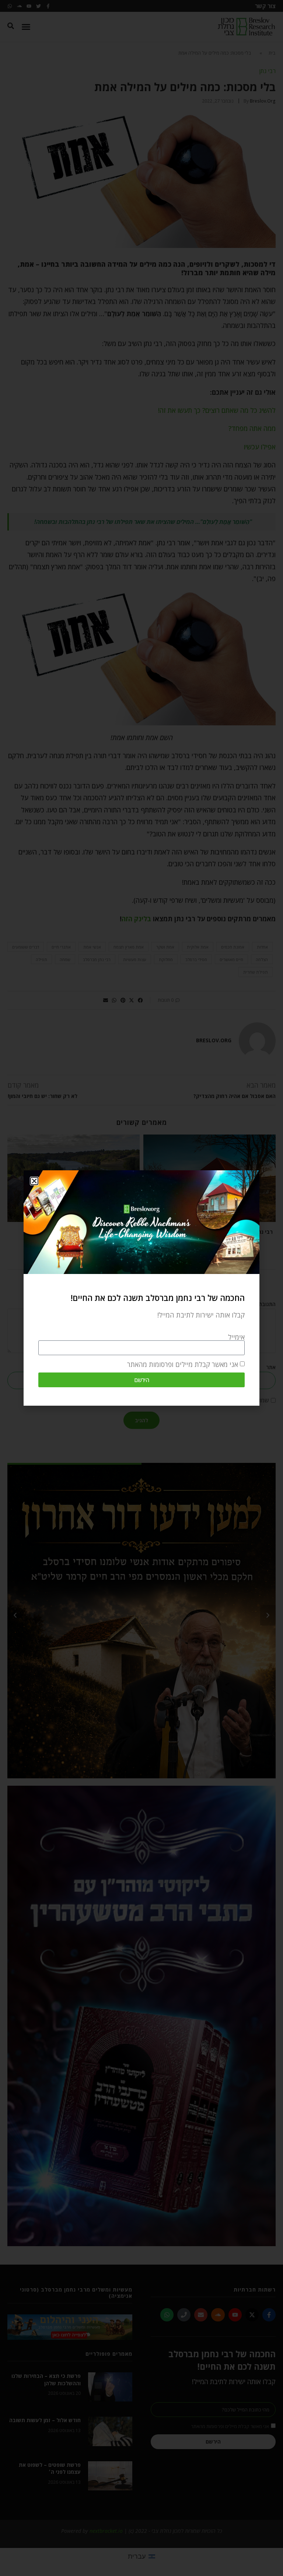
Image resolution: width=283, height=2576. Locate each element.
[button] (34, 1181)
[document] (141, 1288)
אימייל (236, 1337)
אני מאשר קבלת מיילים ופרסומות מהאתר (183, 1364)
